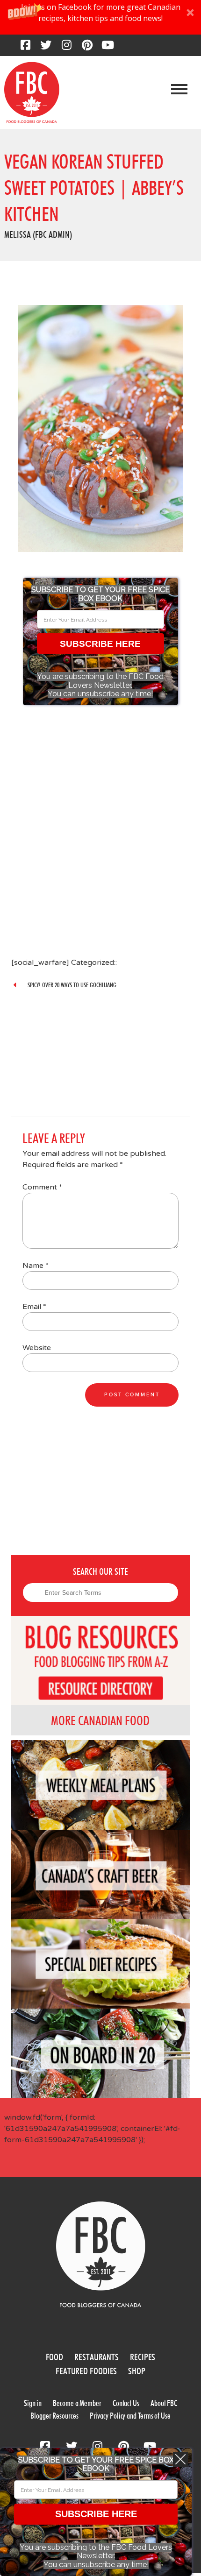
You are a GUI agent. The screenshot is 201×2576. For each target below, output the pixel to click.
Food (55, 2357)
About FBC (164, 2403)
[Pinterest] (87, 48)
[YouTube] (108, 48)
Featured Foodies (86, 2371)
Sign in (33, 2403)
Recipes (143, 2357)
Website (37, 1348)
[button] (100, 17)
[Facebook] (25, 48)
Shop (137, 2371)
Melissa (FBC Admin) (38, 234)
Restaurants (97, 2357)
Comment (42, 1187)
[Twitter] (46, 48)
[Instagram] (66, 48)
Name (36, 1266)
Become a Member (77, 2403)
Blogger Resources (54, 2416)
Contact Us (126, 2403)
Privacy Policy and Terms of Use (130, 2416)
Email (34, 1307)
